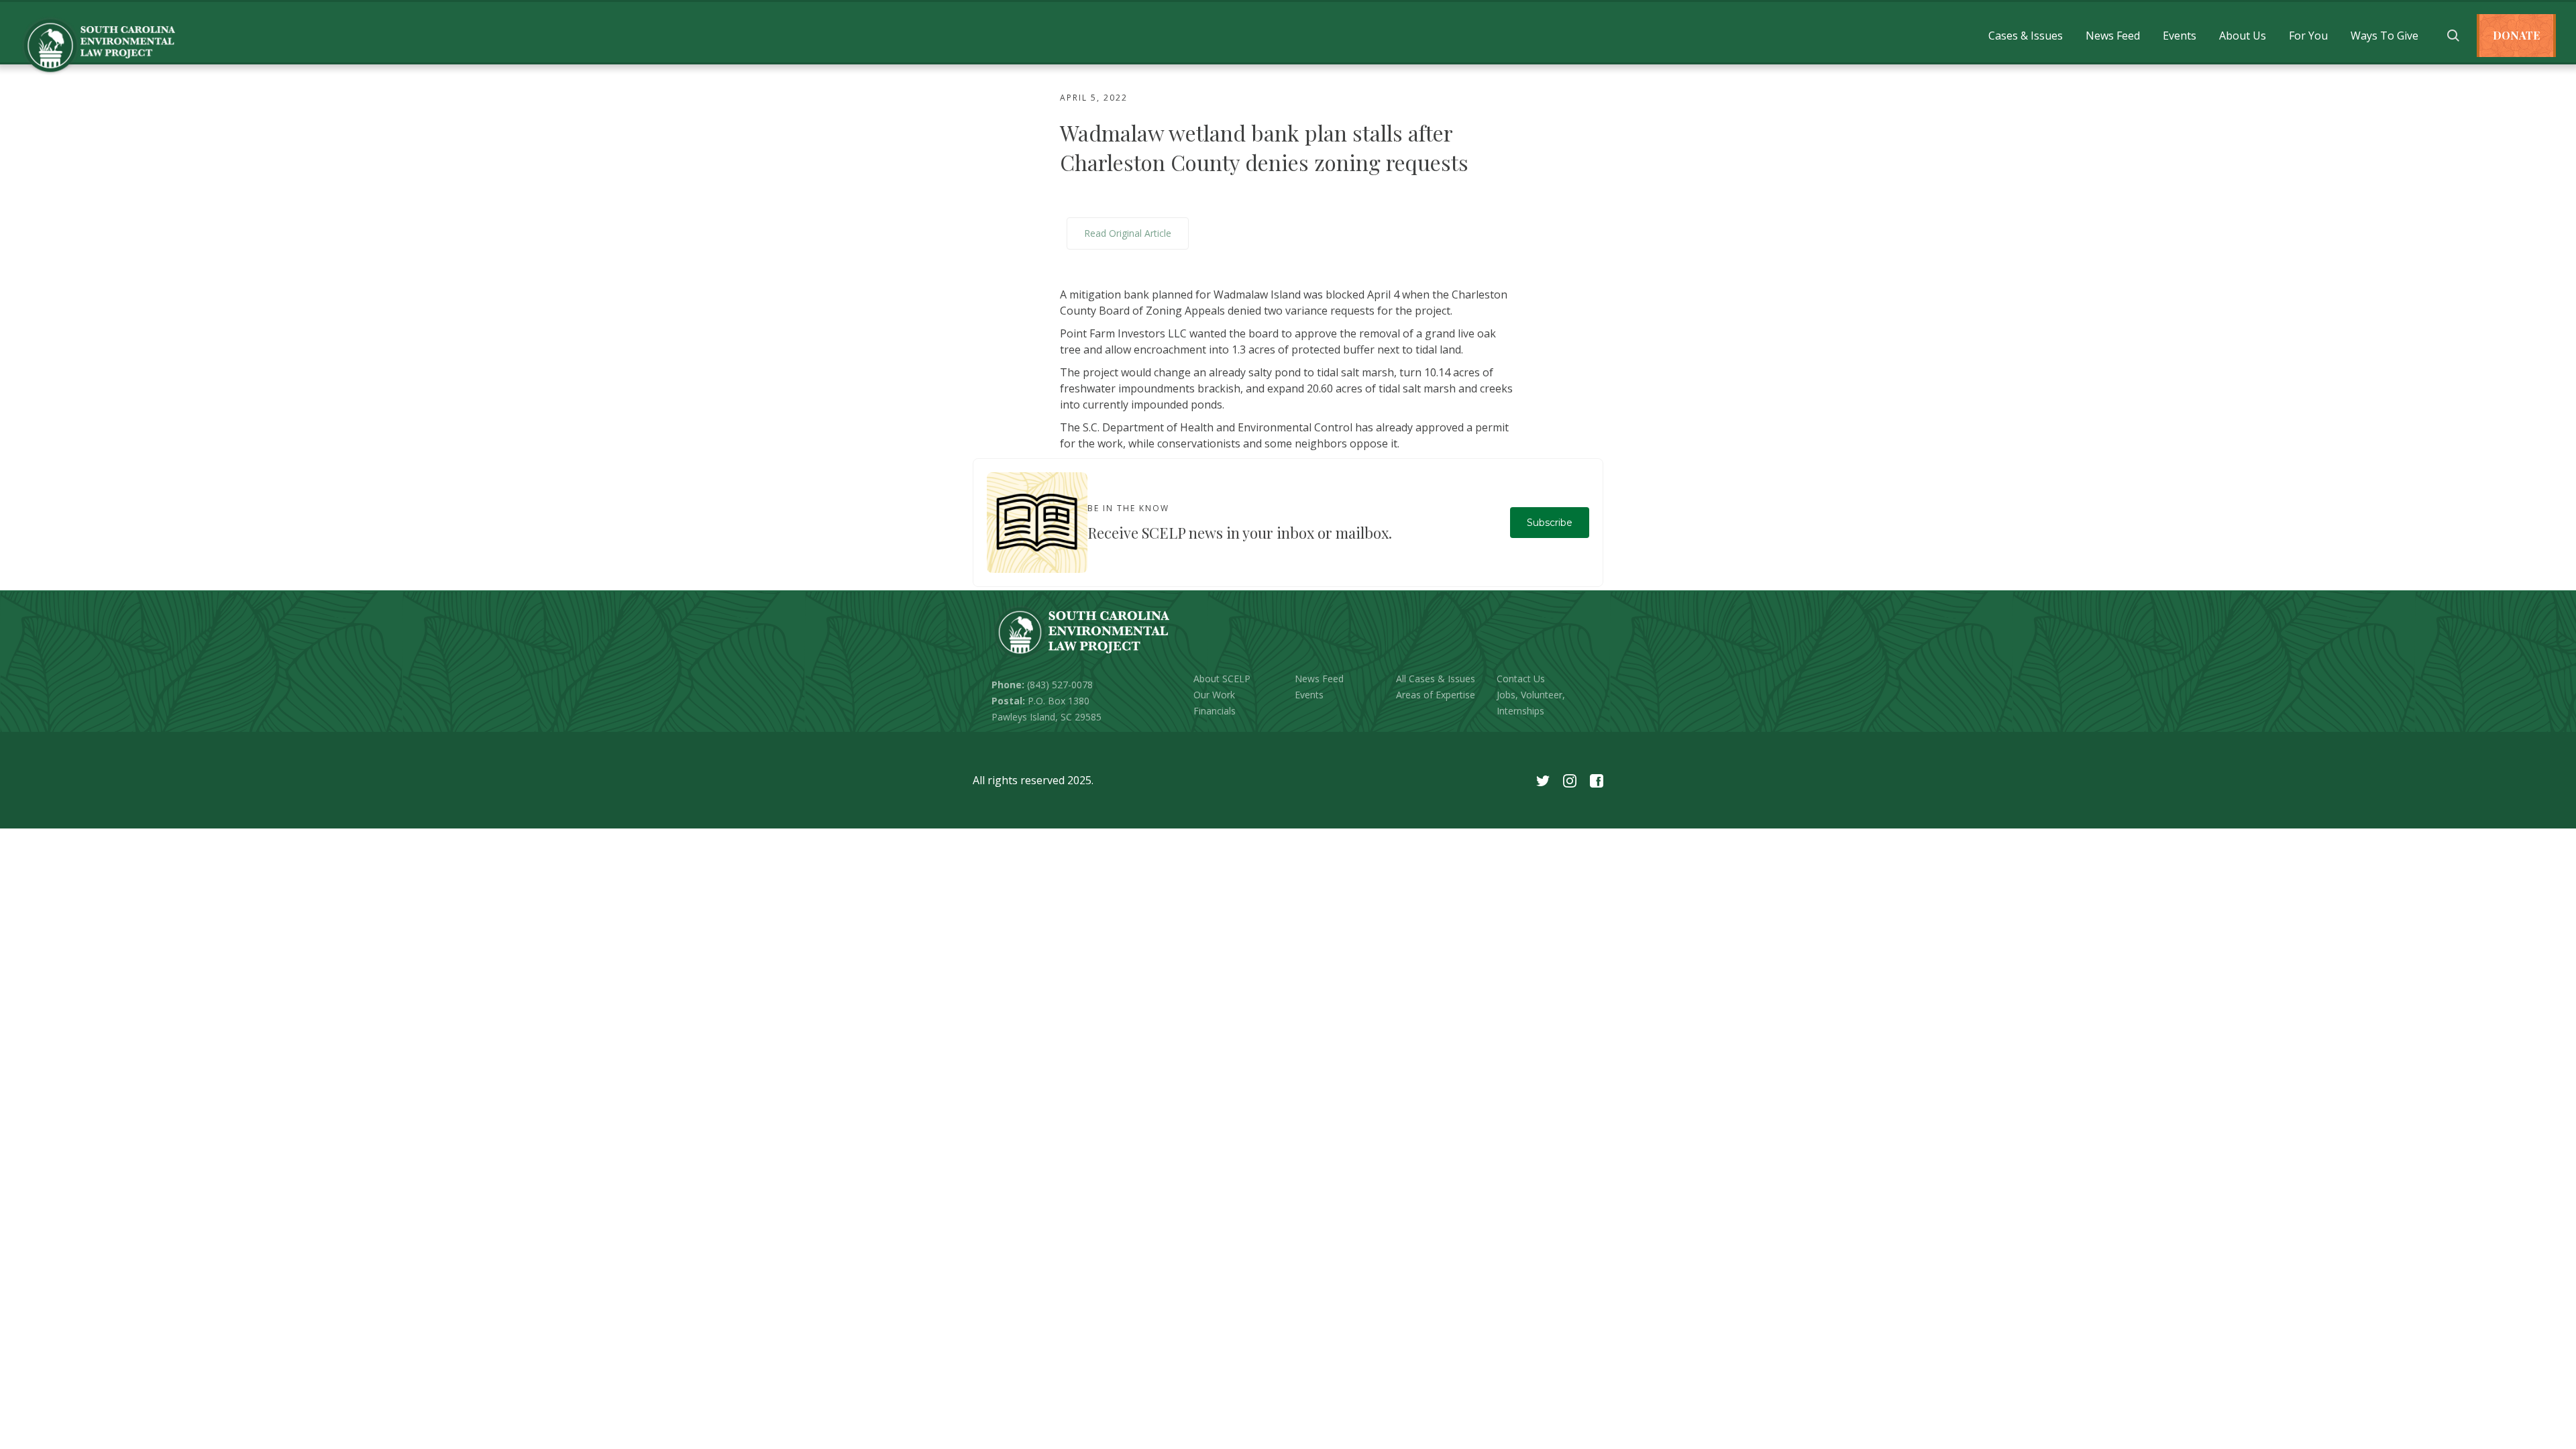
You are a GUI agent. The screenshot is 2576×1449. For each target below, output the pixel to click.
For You (2308, 36)
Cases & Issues (2026, 36)
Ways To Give (2384, 36)
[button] (2026, 36)
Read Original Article (1128, 233)
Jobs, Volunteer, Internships (1531, 703)
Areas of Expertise (1436, 695)
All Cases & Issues (1436, 679)
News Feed (2113, 36)
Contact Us (1521, 679)
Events (2180, 36)
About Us (2243, 36)
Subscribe (1550, 523)
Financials (1215, 711)
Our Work (1214, 695)
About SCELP (1222, 679)
